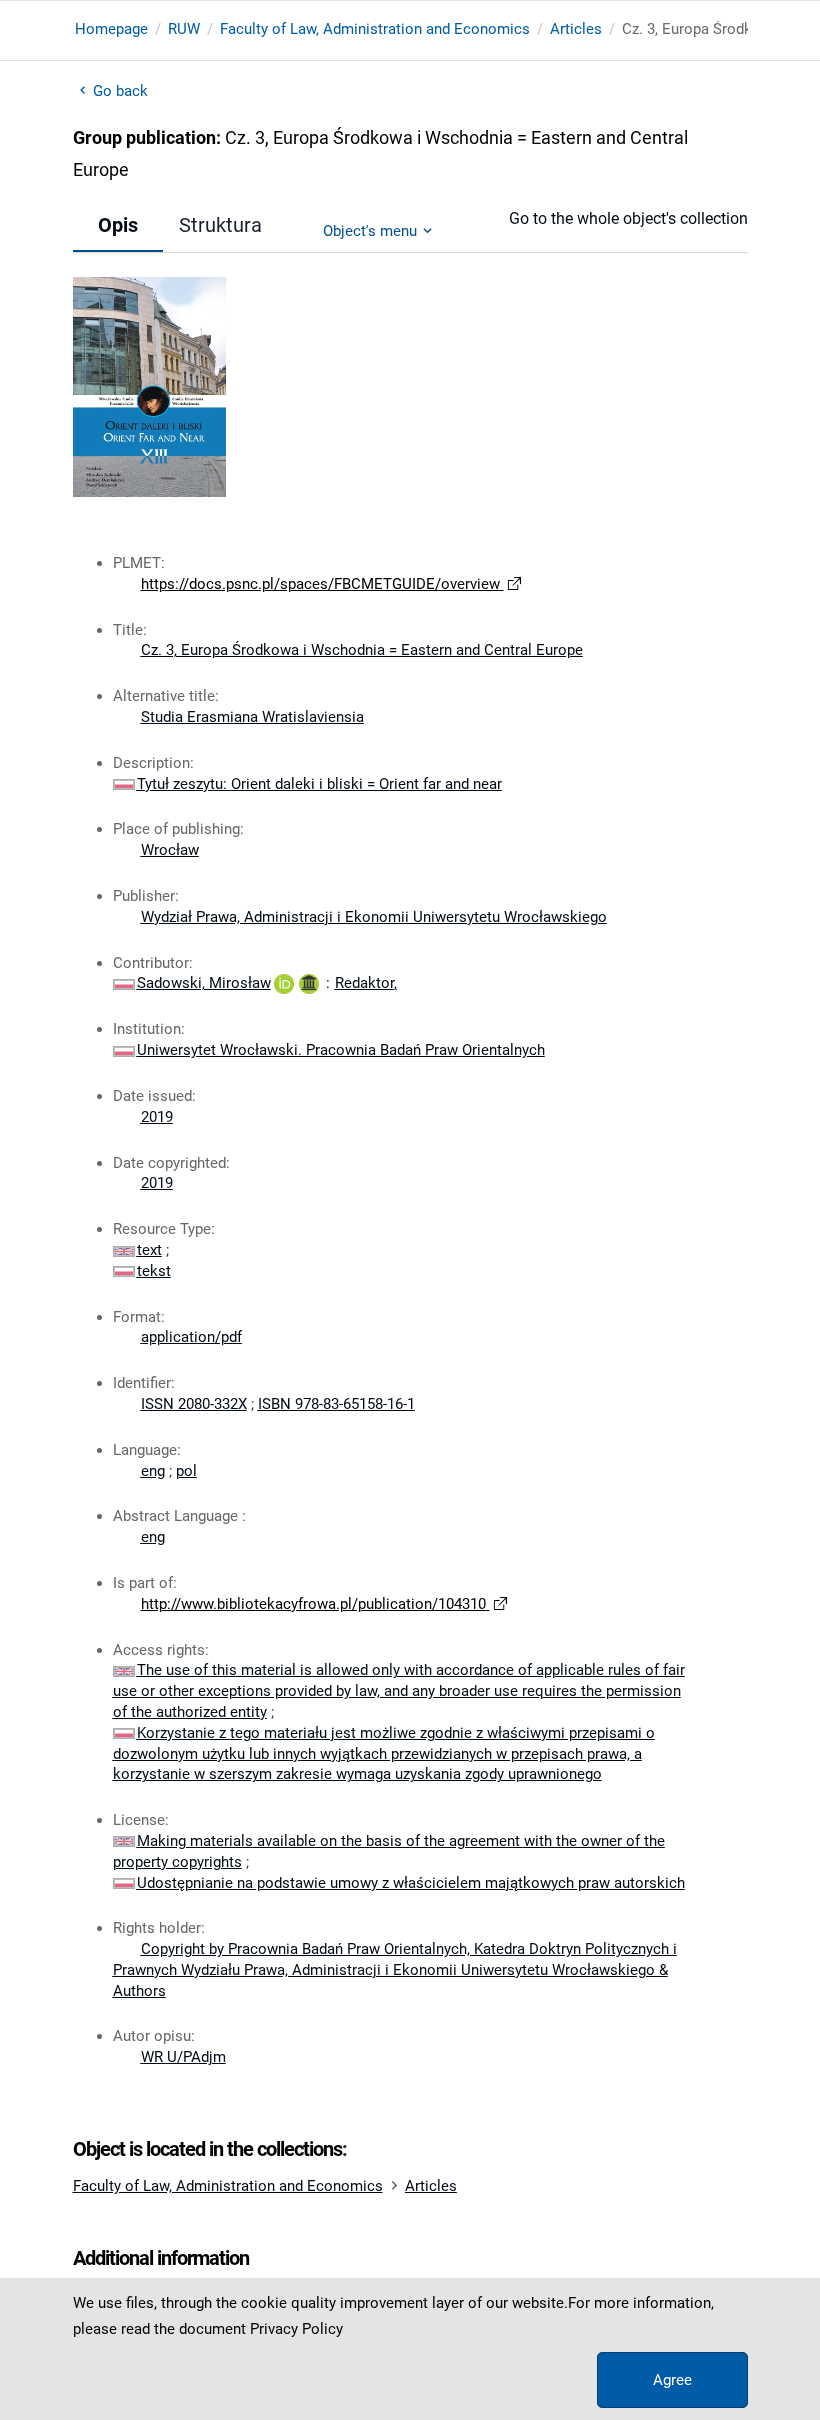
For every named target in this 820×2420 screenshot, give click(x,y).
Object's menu (370, 231)
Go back (121, 91)
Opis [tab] (118, 225)
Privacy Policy (296, 2329)
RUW (184, 29)
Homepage (111, 29)
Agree (672, 2380)
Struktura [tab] (220, 225)
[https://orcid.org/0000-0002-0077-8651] (284, 983)
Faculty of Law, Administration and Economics (375, 29)
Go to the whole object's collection (628, 218)
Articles (576, 29)
